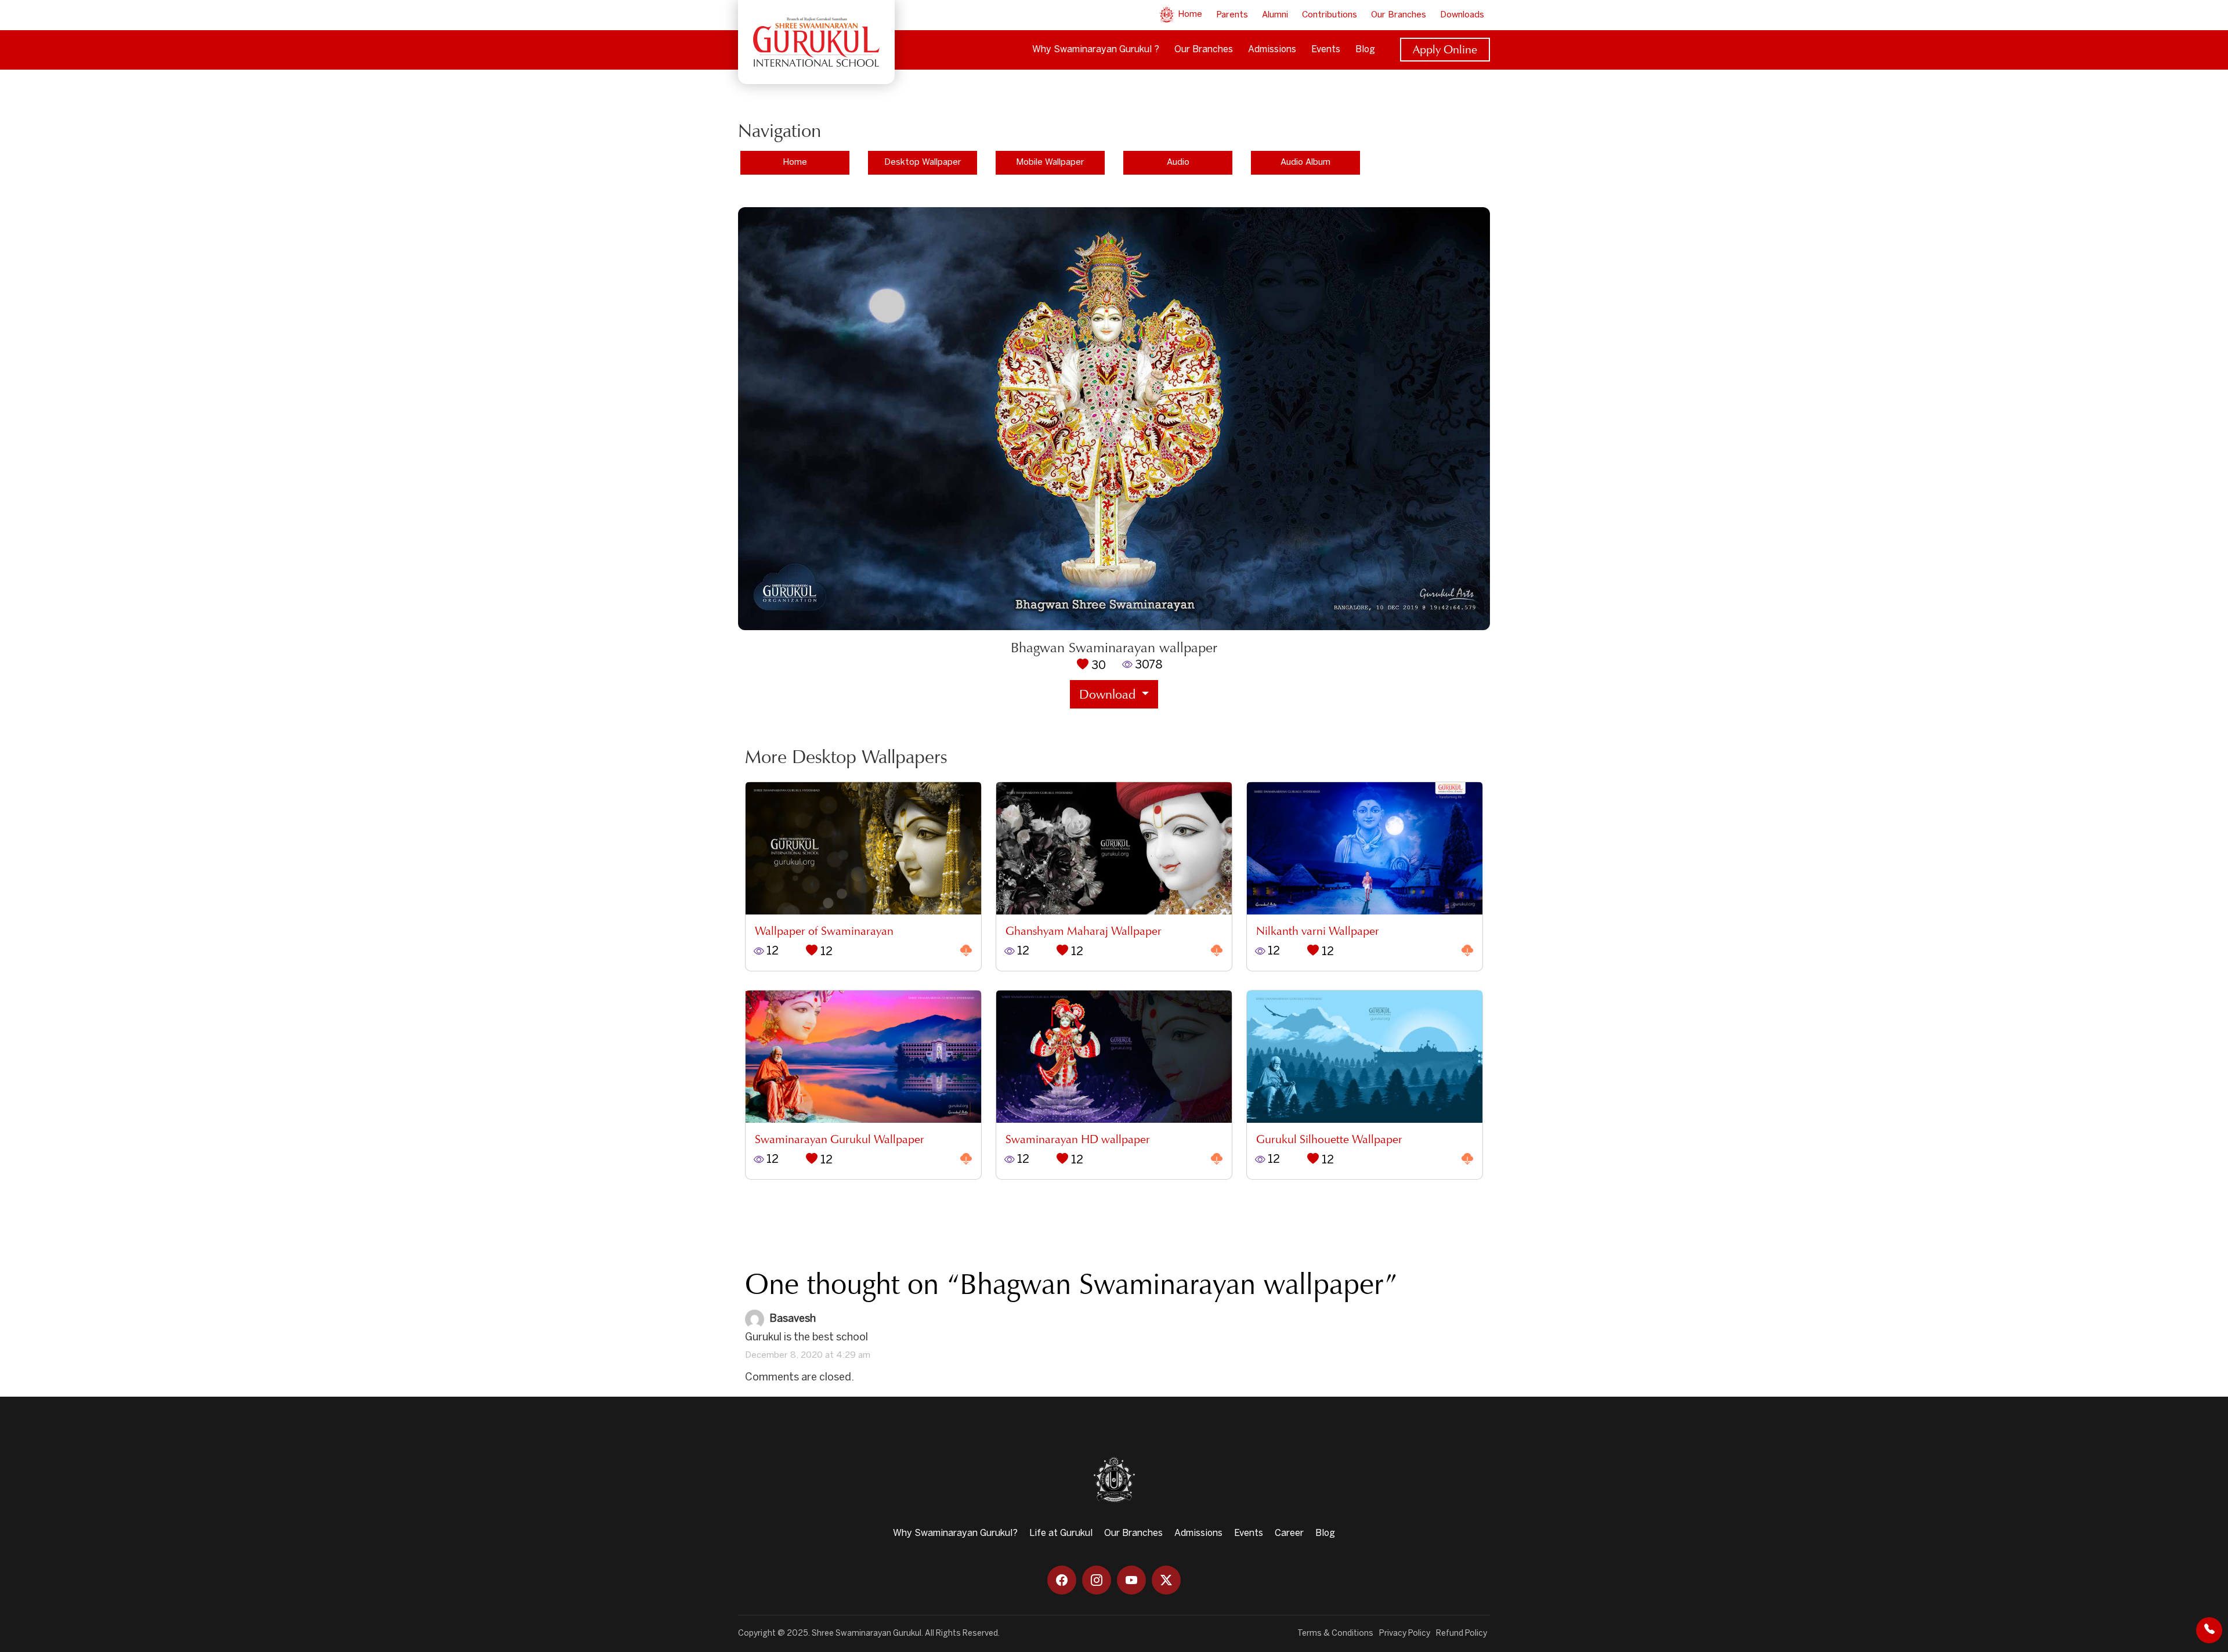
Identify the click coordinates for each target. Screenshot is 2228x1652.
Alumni (1275, 15)
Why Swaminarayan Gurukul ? (1096, 50)
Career (1289, 1533)
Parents (1232, 15)
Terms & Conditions (1335, 1634)
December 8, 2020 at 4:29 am (808, 1355)
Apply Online (1445, 49)
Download (1109, 694)
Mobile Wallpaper (1050, 162)
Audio (1178, 162)
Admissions (1272, 50)
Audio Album (1305, 162)
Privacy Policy (1405, 1634)
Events (1326, 50)
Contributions (1330, 15)
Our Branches (1399, 15)
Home (1189, 15)
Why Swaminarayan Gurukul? (955, 1533)
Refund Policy (1462, 1634)
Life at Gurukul (1061, 1533)
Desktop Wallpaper (923, 162)
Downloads (1462, 15)
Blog (1365, 50)
